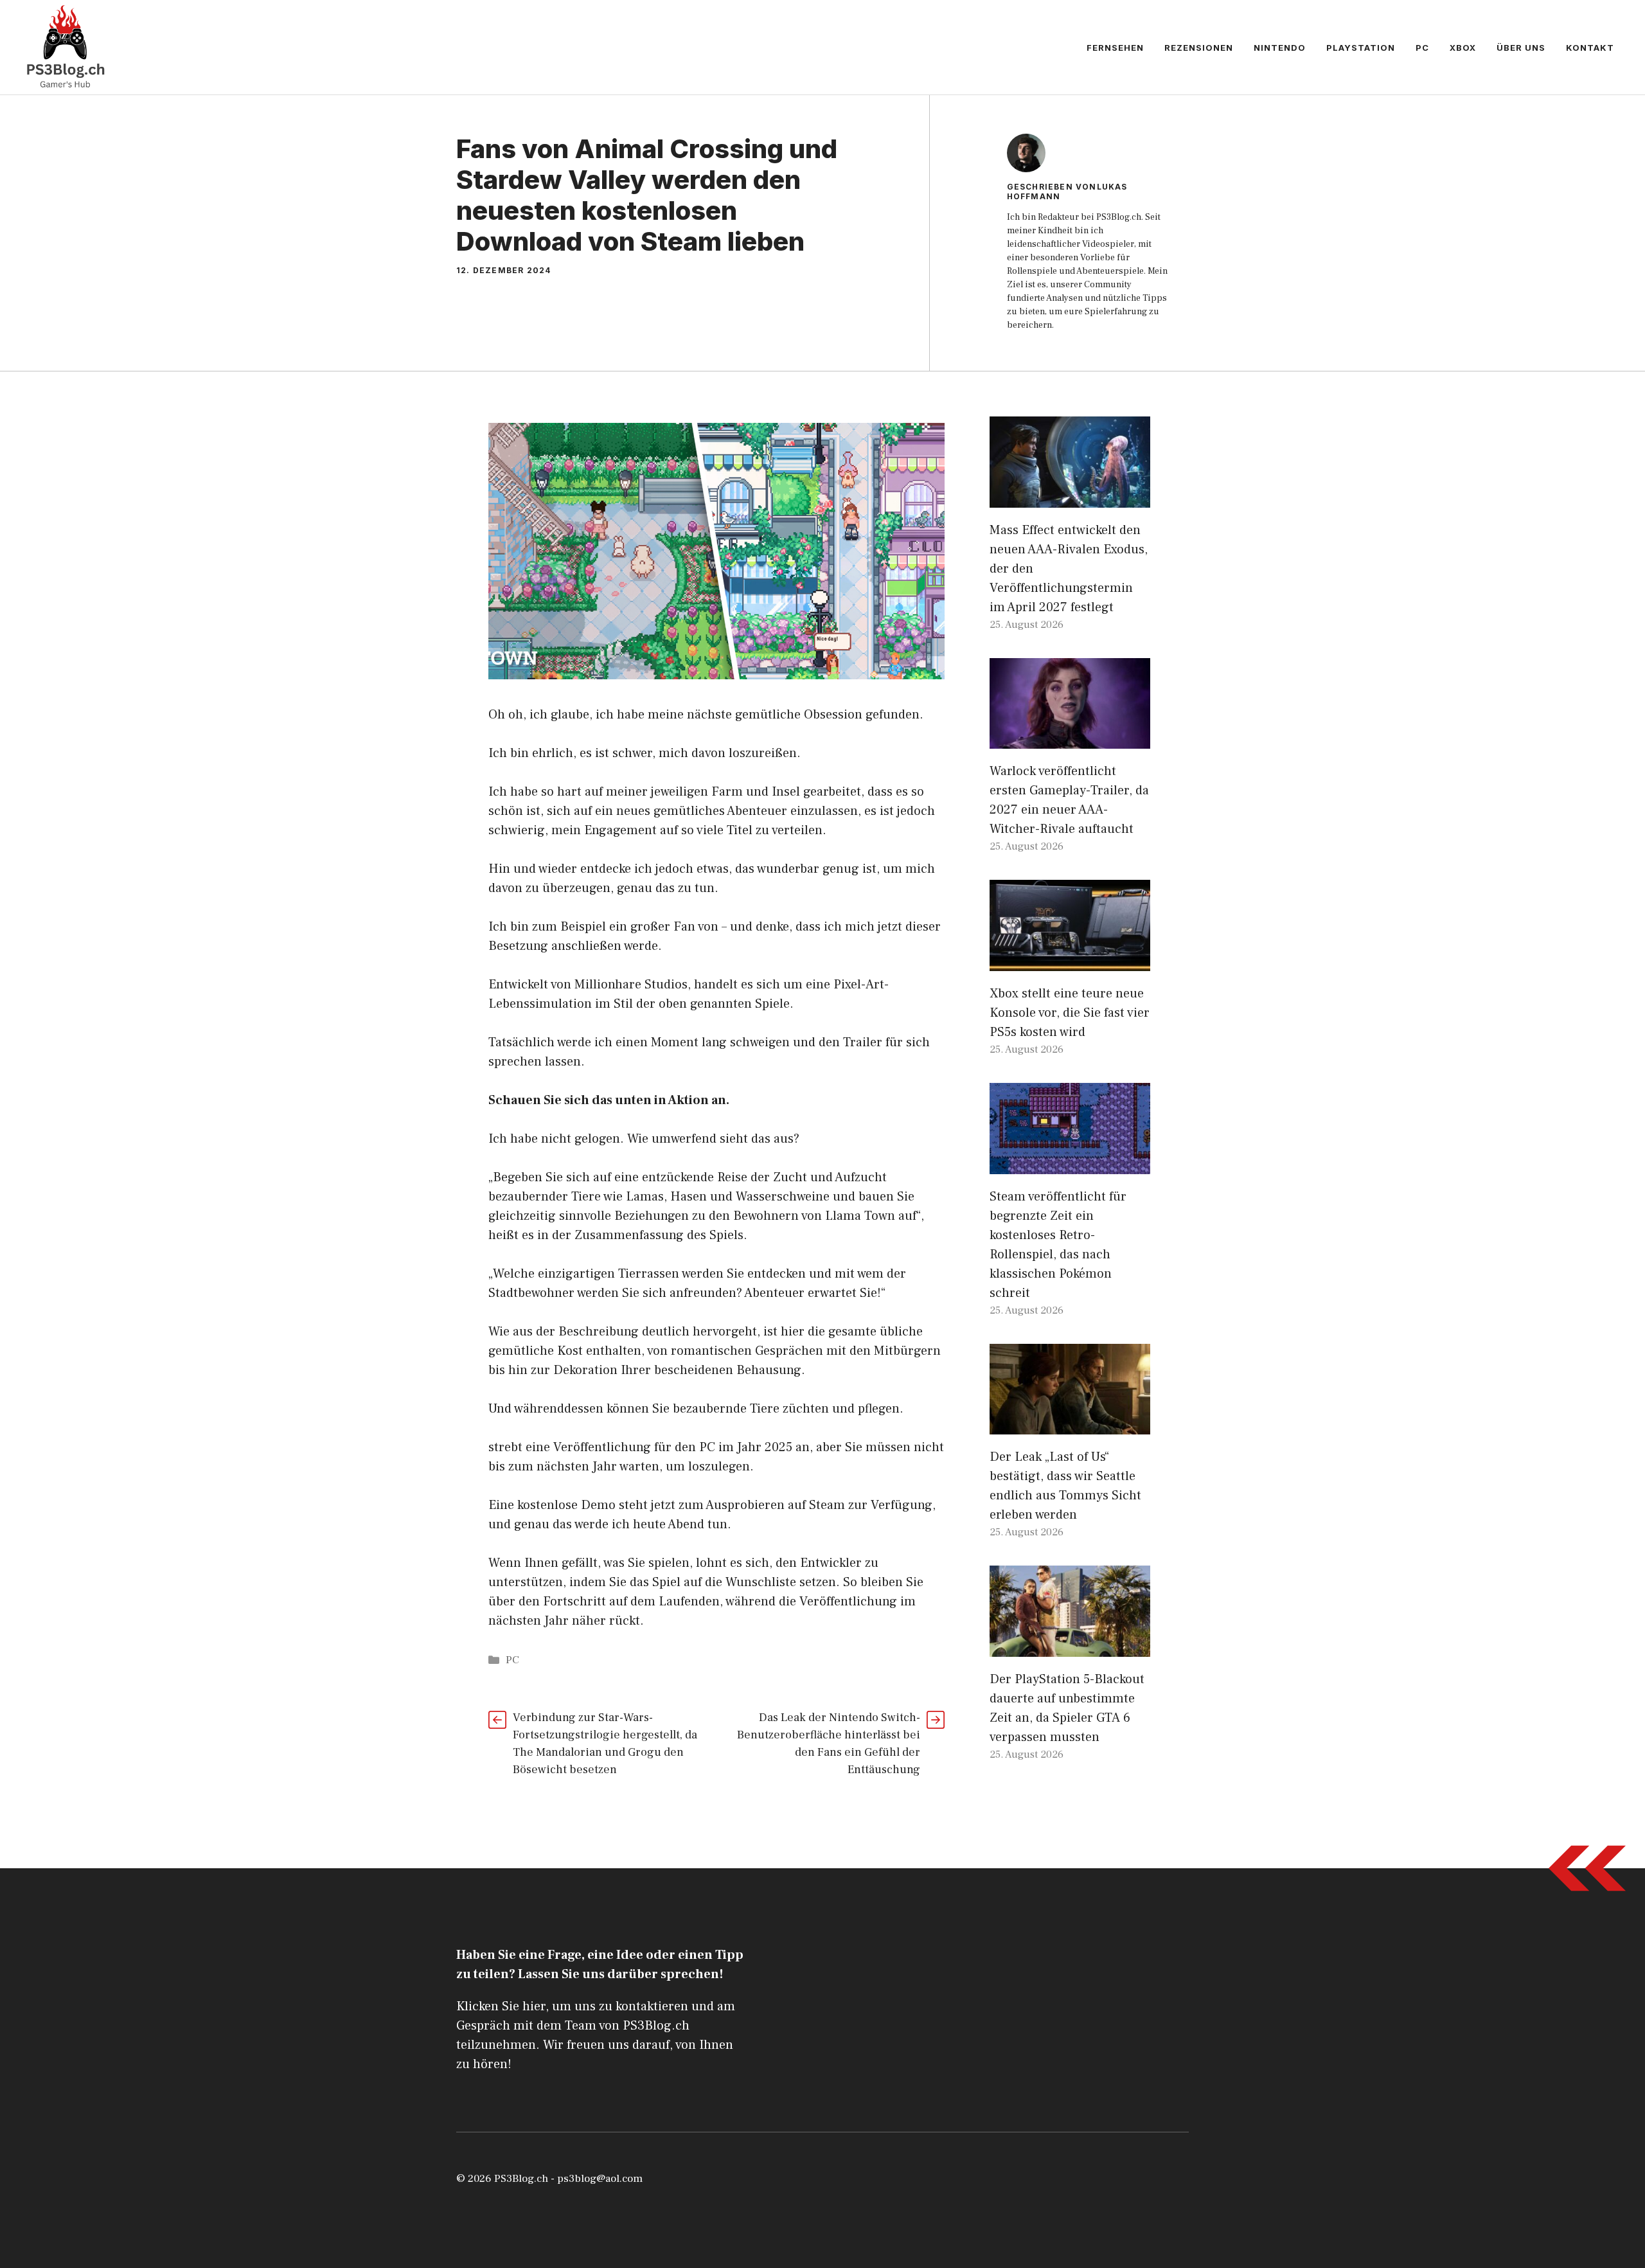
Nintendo (1280, 48)
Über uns (1521, 48)
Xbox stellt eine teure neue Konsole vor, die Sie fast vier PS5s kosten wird (1070, 1013)
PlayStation (1361, 48)
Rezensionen (1199, 48)
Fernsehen (1115, 48)
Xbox (1463, 48)
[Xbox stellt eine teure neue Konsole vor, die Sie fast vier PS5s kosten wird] (1070, 961)
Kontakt (1590, 48)
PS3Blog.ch (521, 2179)
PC (1422, 48)
